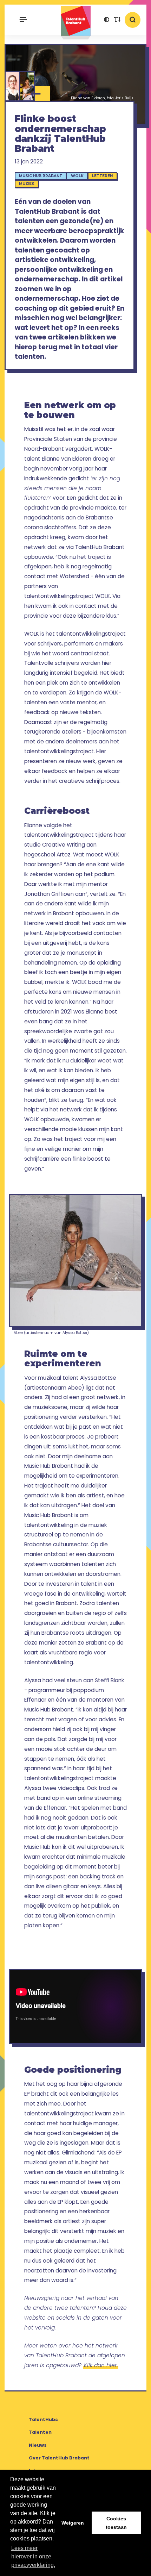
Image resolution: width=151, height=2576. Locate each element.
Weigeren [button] (73, 2523)
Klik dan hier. (101, 2365)
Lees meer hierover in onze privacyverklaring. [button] (33, 2556)
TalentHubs (43, 2419)
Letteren (102, 176)
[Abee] (27, 86)
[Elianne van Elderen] (12, 86)
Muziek (27, 184)
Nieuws (38, 2445)
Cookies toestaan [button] (116, 2523)
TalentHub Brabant (75, 23)
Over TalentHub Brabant (59, 2458)
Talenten (40, 2432)
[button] (106, 20)
